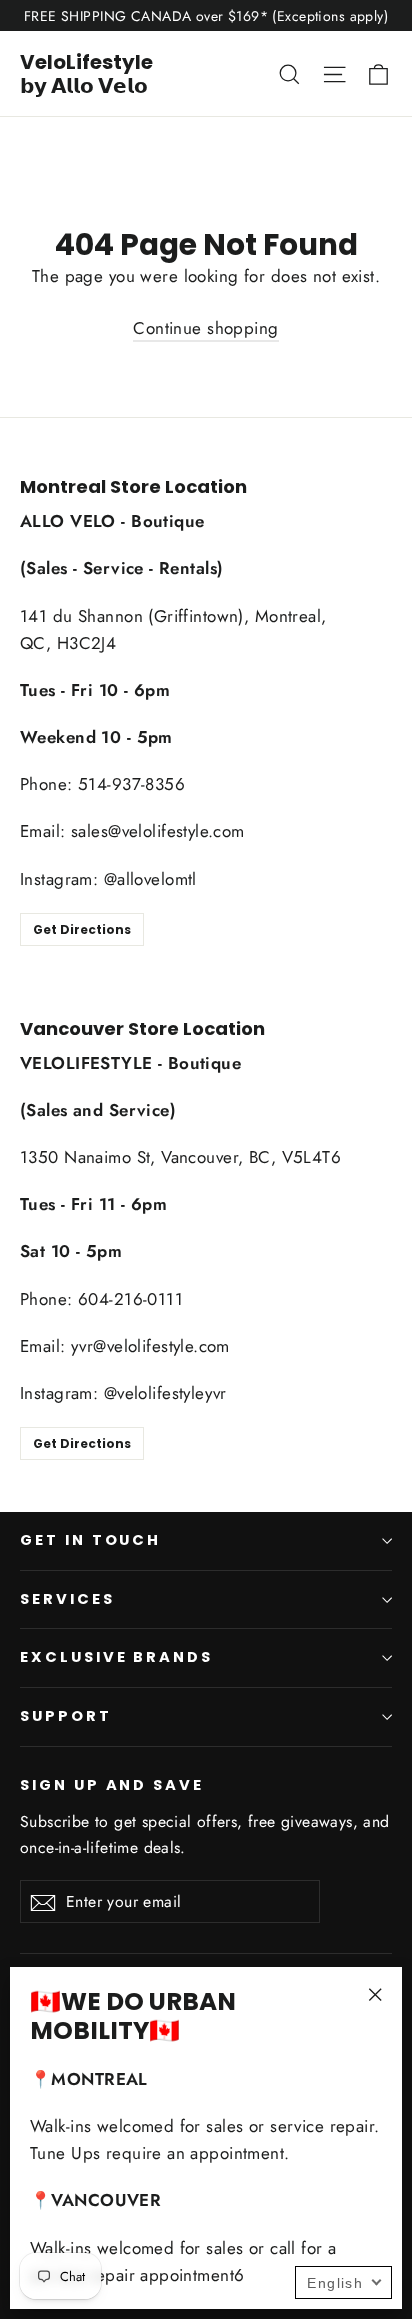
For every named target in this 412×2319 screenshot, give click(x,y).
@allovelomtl (150, 879)
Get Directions (82, 929)
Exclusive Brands (116, 1657)
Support (66, 1716)
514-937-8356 (131, 784)
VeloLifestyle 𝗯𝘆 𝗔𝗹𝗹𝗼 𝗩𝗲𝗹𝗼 (86, 74)
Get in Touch (90, 1540)
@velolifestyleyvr (165, 1393)
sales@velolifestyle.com (158, 831)
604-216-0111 (130, 1299)
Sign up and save (112, 1785)
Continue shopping (205, 328)
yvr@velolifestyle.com (150, 1346)
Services (67, 1599)
